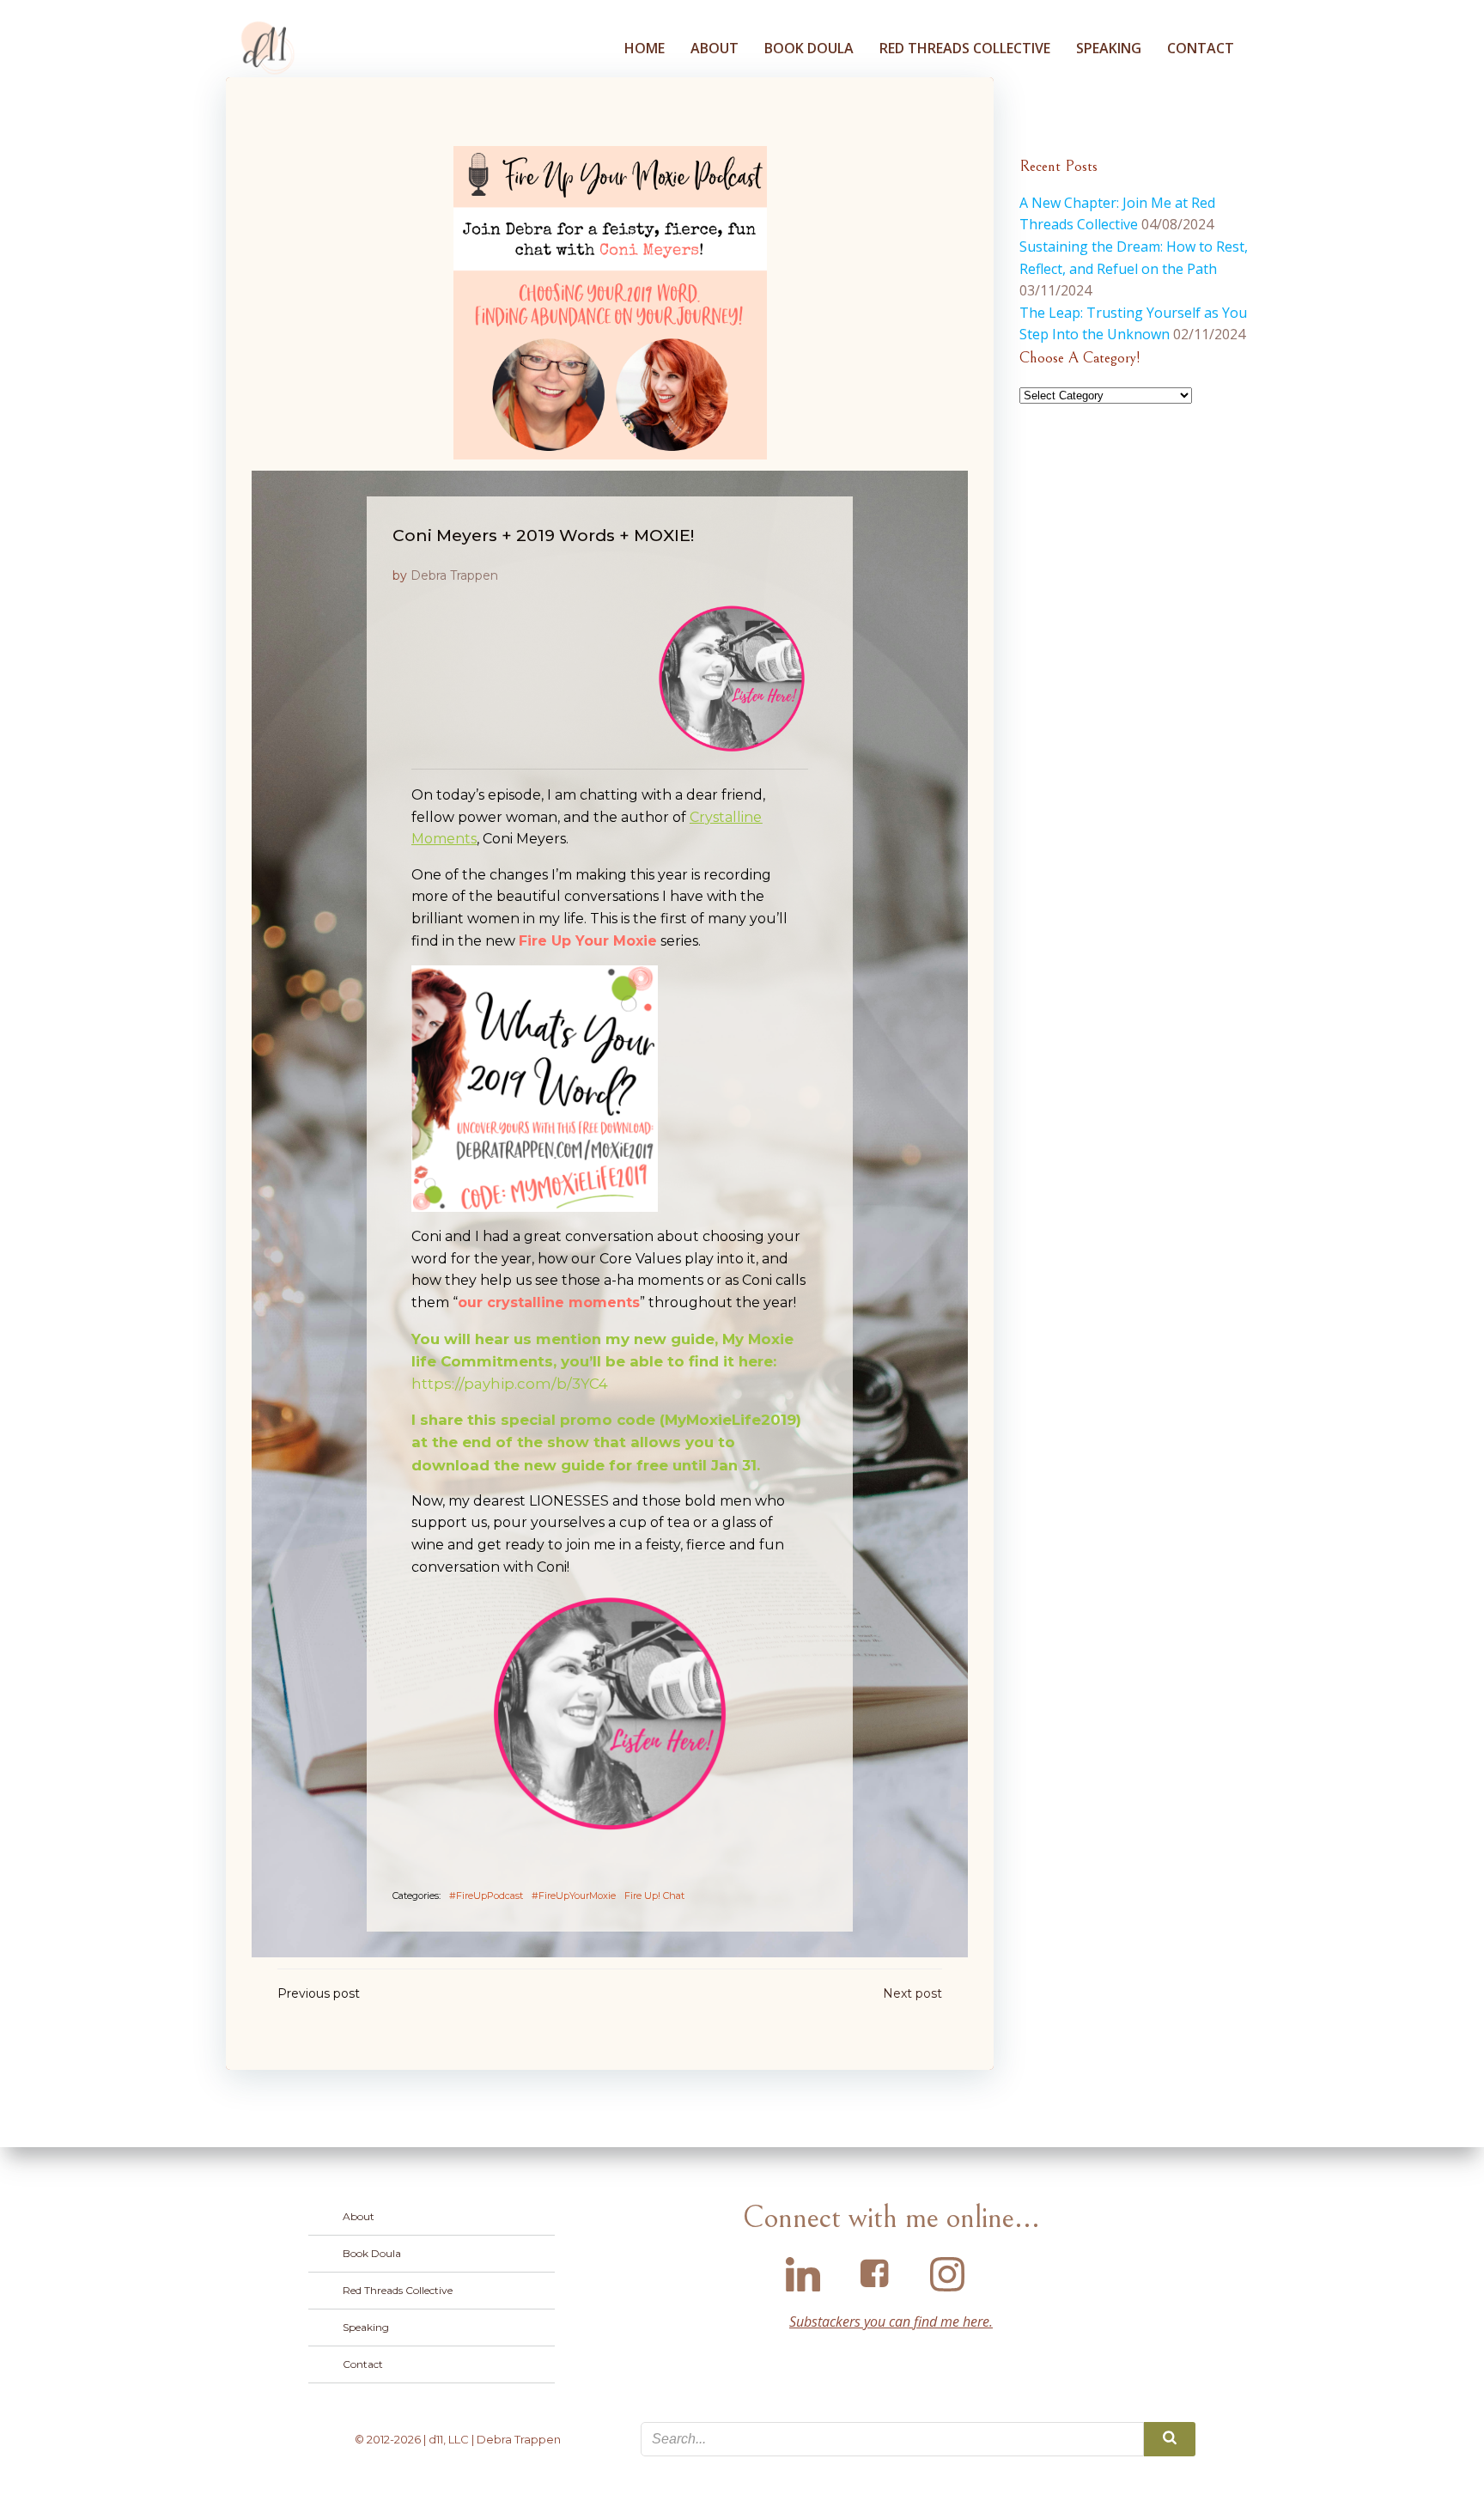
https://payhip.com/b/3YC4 (510, 1384)
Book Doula (809, 48)
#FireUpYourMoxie (574, 1896)
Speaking (1109, 48)
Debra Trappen (454, 575)
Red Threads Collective (965, 48)
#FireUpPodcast (486, 1896)
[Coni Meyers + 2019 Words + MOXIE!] (610, 301)
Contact (1201, 48)
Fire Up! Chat (654, 1896)
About (715, 48)
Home (645, 48)
